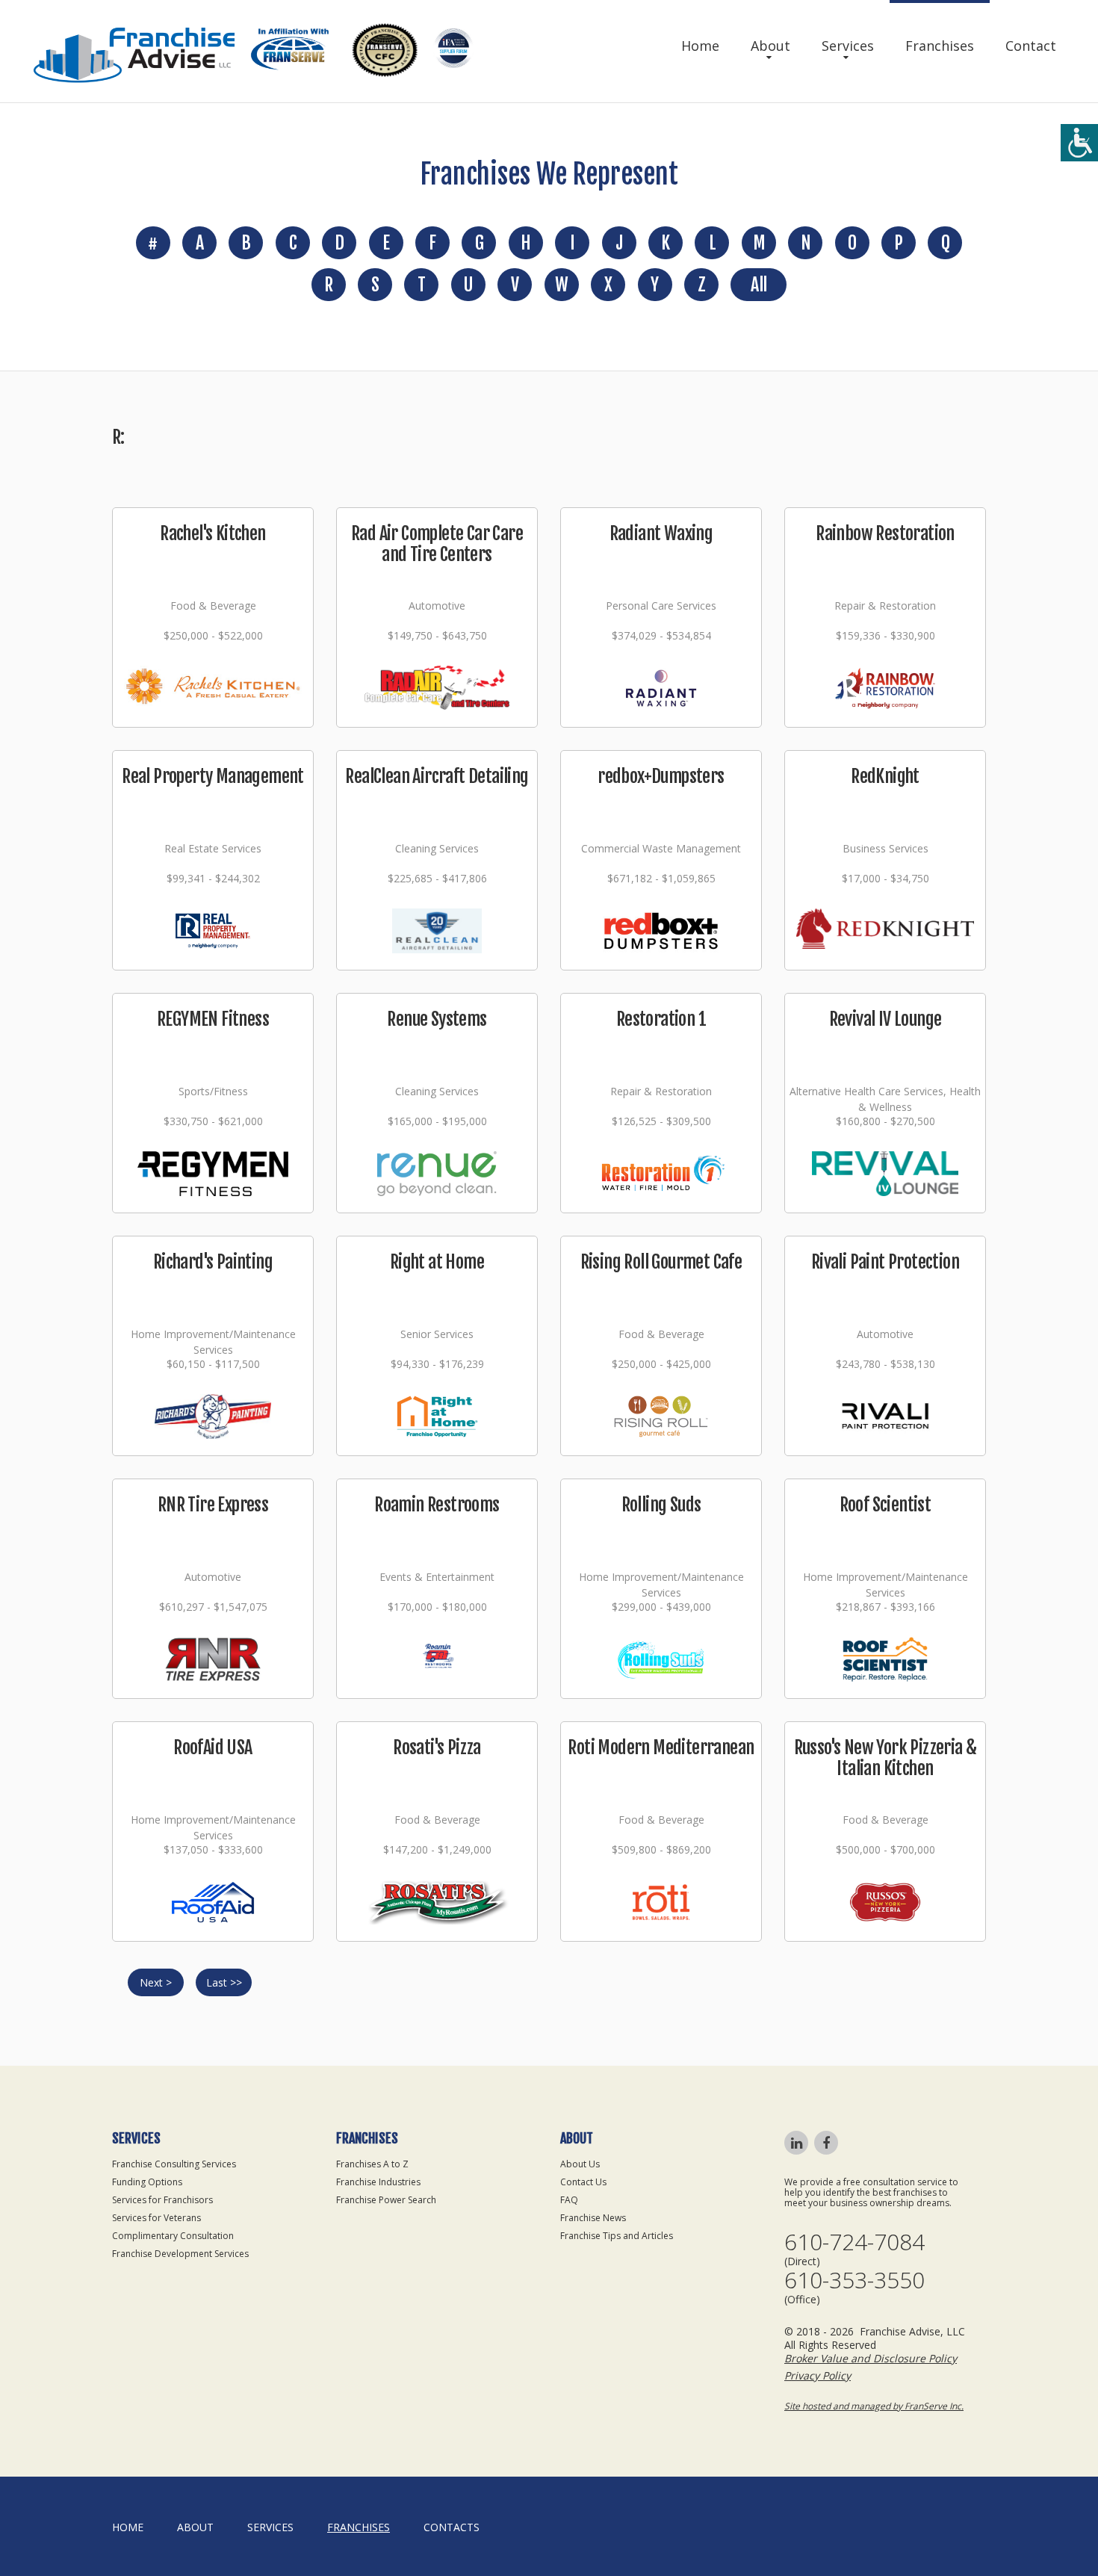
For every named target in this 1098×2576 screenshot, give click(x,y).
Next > (156, 1982)
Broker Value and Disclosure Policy (871, 2358)
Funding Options (147, 2182)
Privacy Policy (818, 2375)
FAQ (569, 2200)
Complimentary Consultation (173, 2236)
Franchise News (593, 2218)
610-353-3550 (854, 2280)
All (759, 285)
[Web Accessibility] (1079, 143)
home (128, 2527)
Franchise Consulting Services (174, 2164)
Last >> (224, 1982)
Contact (1031, 46)
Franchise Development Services (180, 2254)
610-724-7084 (854, 2242)
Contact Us (583, 2182)
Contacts (452, 2527)
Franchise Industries (378, 2182)
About (770, 46)
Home (700, 46)
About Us (580, 2164)
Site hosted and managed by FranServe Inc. (874, 2406)
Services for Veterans (156, 2218)
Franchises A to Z (372, 2164)
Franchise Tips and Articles (617, 2236)
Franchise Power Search (386, 2200)
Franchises (940, 46)
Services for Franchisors (162, 2200)
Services (848, 46)
